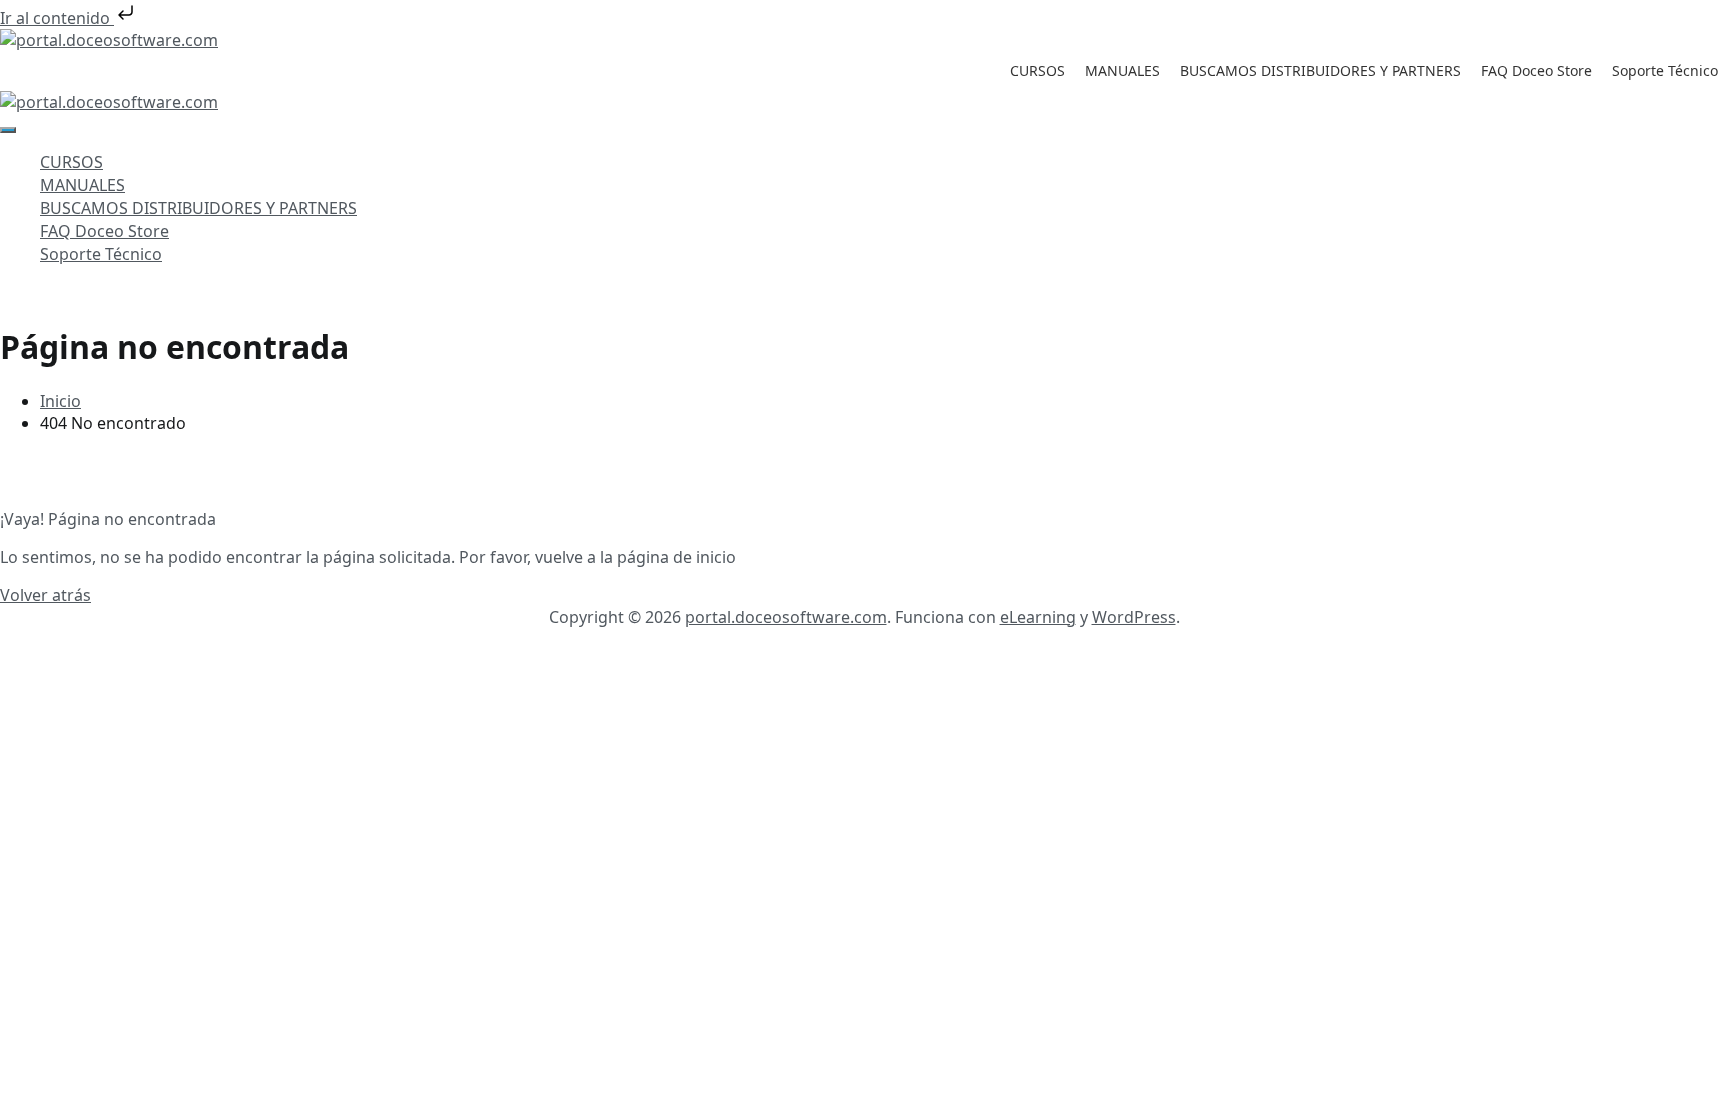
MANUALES (1122, 70)
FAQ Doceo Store (1536, 70)
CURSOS (1037, 70)
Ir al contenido (57, 18)
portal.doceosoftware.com (786, 617)
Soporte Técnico (1665, 70)
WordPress (1134, 617)
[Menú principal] (8, 130)
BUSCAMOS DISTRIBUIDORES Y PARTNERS (1320, 70)
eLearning (1038, 617)
